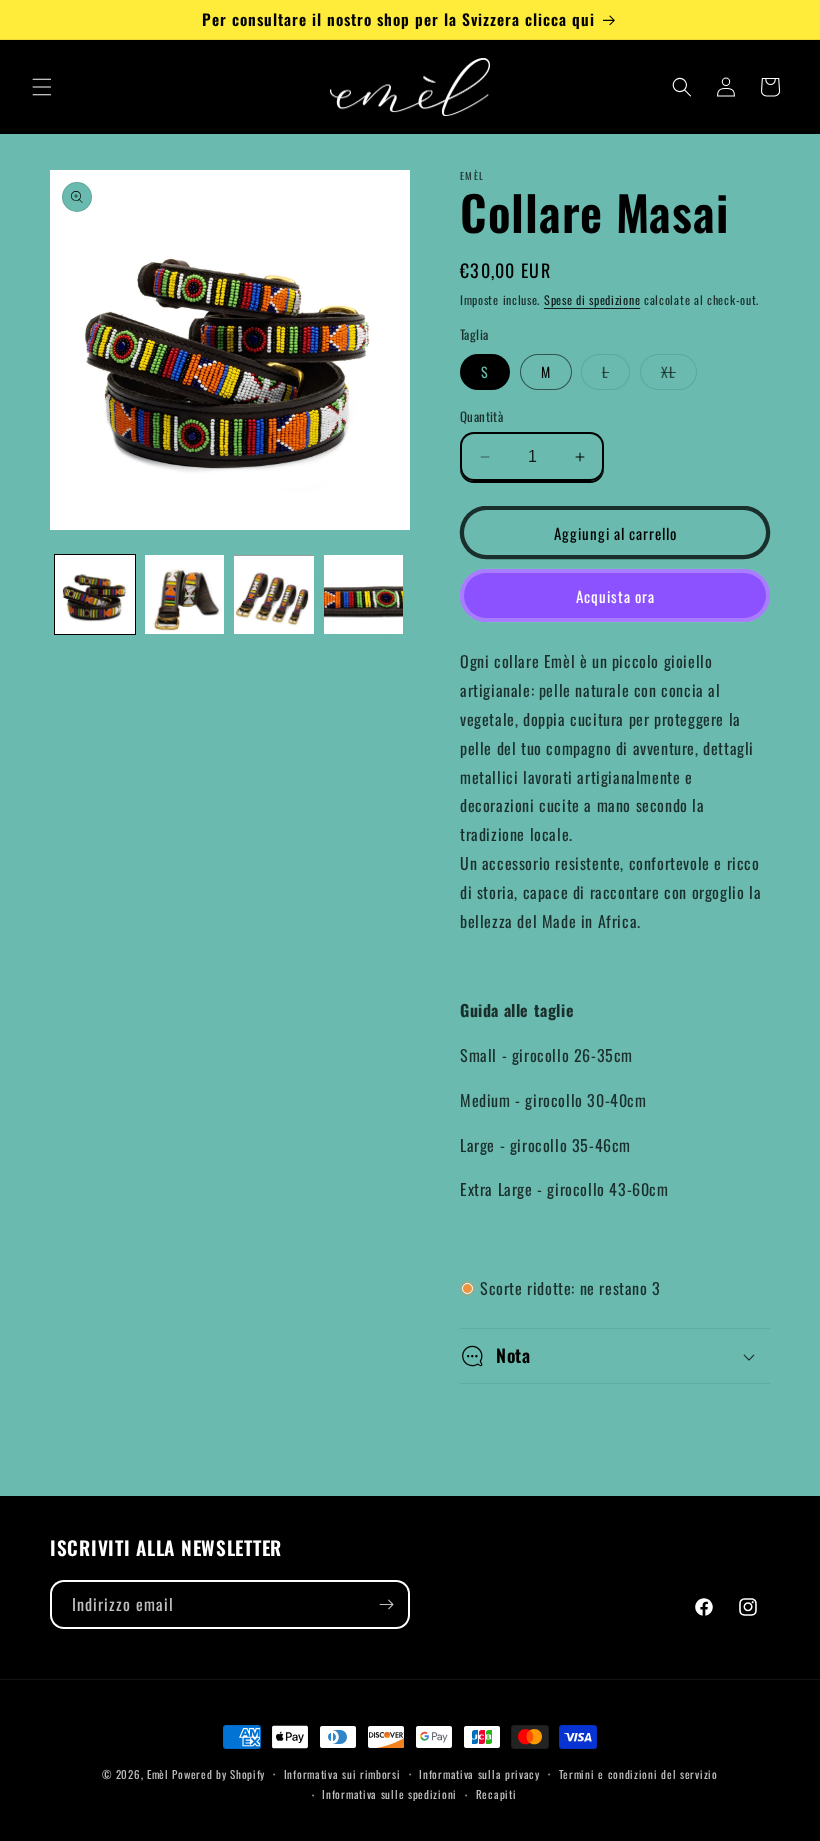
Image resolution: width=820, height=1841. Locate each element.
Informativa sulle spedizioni (389, 1794)
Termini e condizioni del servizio (638, 1774)
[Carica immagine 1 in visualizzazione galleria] (95, 595)
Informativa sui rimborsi (342, 1774)
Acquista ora (615, 596)
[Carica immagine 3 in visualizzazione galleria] (274, 595)
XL (679, 375)
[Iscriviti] (386, 1604)
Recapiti (496, 1794)
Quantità (481, 416)
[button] (42, 87)
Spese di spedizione (592, 299)
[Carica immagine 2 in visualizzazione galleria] (185, 595)
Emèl (158, 1774)
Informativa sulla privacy (479, 1774)
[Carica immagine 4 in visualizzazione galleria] (364, 595)
